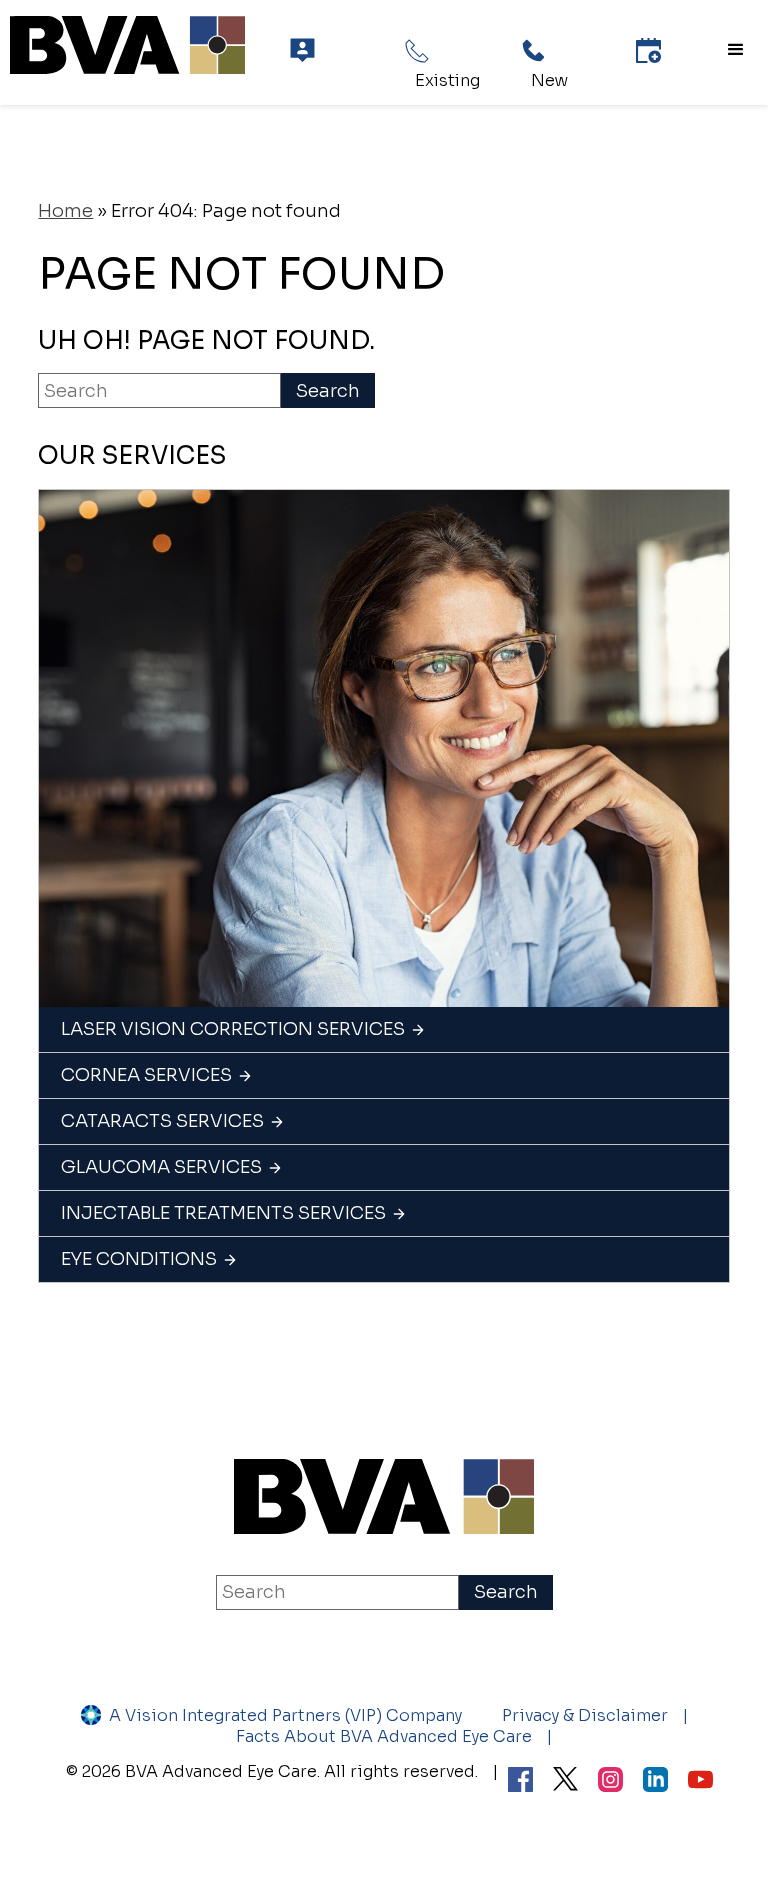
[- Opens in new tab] (565, 1781)
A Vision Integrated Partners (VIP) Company (285, 1715)
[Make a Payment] (302, 50)
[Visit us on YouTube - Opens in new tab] (700, 1782)
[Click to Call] (417, 50)
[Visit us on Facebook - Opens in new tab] (520, 1782)
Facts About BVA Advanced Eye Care (384, 1736)
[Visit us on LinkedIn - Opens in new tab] (655, 1782)
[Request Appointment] (648, 50)
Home (65, 211)
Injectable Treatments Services (223, 1213)
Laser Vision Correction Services (233, 1029)
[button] (736, 50)
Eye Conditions (139, 1259)
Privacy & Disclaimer (585, 1715)
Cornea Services (146, 1075)
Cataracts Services (162, 1121)
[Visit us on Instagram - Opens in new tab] (610, 1782)
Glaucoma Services (161, 1167)
